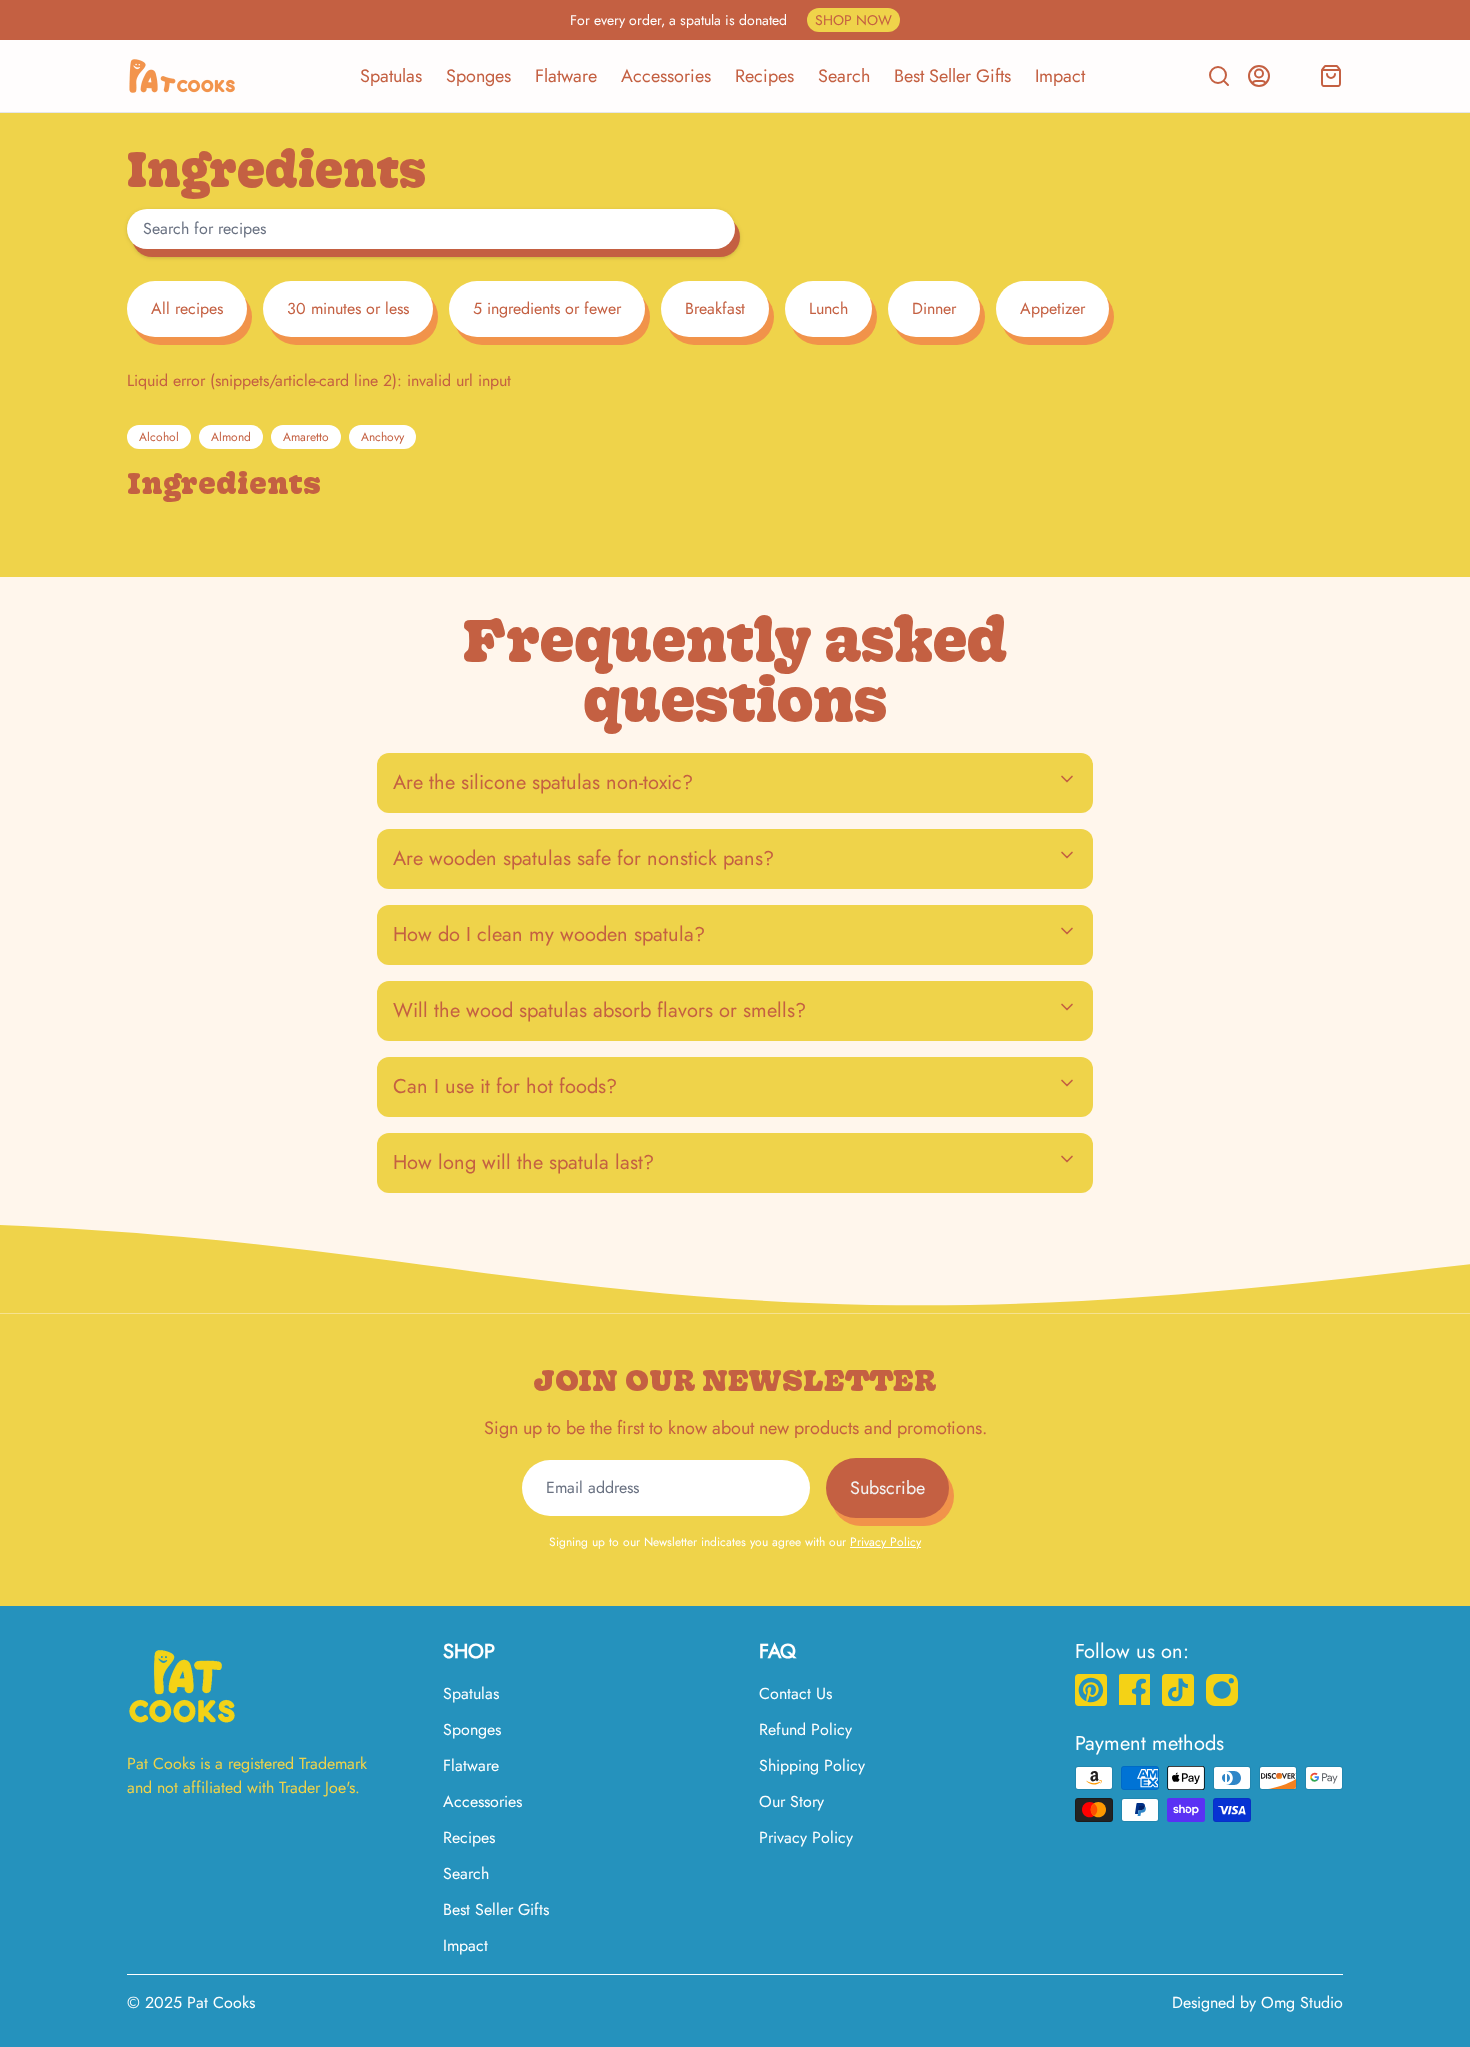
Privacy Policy (885, 1542)
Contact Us (795, 1693)
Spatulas (391, 76)
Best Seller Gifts (952, 76)
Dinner (934, 308)
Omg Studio (1302, 2002)
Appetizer (1052, 308)
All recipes (187, 308)
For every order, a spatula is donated (731, 20)
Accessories (666, 76)
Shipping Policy (812, 1765)
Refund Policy (805, 1729)
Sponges (478, 76)
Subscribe (887, 1488)
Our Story (791, 1801)
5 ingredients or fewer (547, 308)
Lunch (828, 308)
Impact (1060, 76)
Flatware (566, 76)
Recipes (764, 76)
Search (844, 76)
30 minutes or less (348, 308)
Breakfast (715, 308)
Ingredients (224, 483)
